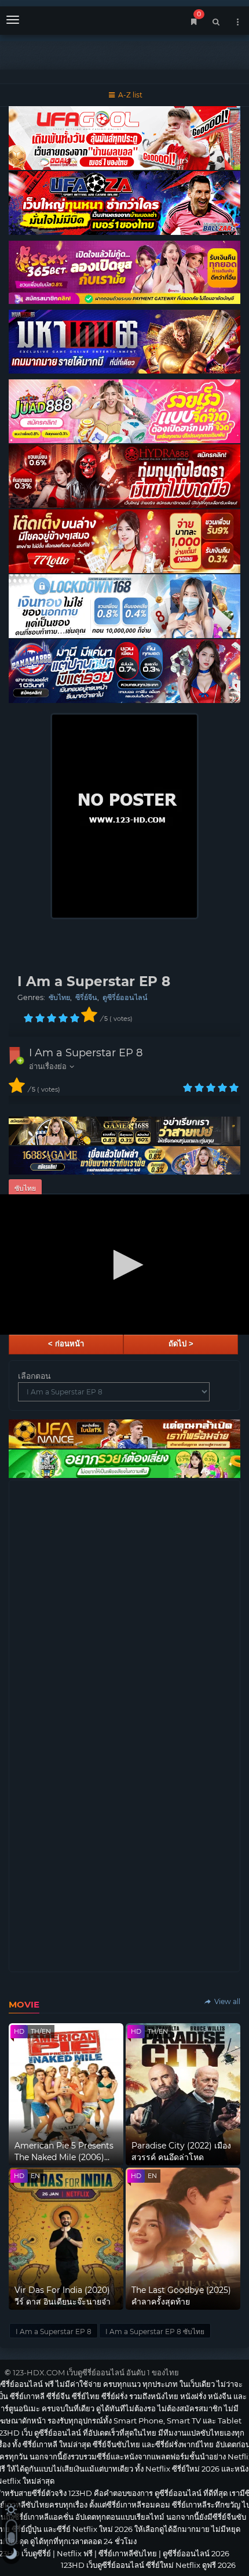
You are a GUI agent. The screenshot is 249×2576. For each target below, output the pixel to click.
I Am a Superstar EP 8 (86, 1053)
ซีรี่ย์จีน (86, 997)
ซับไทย (59, 997)
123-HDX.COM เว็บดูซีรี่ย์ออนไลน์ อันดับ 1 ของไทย (96, 2372)
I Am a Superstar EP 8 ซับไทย (155, 2332)
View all (226, 2001)
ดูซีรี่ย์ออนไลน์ (125, 997)
